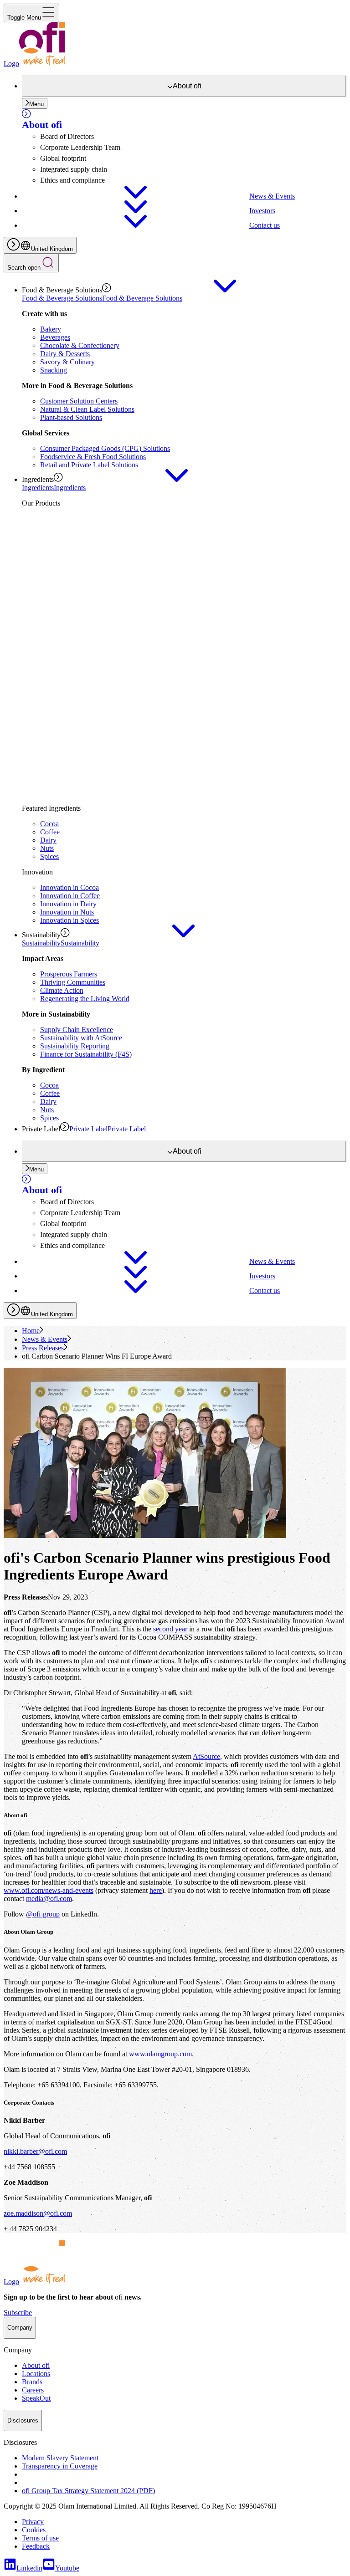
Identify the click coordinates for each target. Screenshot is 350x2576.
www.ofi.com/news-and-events (49, 1890)
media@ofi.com (49, 1899)
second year (170, 1629)
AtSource (206, 1756)
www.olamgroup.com (160, 2054)
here (156, 1890)
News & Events (45, 1339)
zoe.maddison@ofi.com (38, 2213)
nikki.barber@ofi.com (35, 2151)
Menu (36, 104)
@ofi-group (43, 1914)
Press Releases (43, 1348)
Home (31, 1331)
